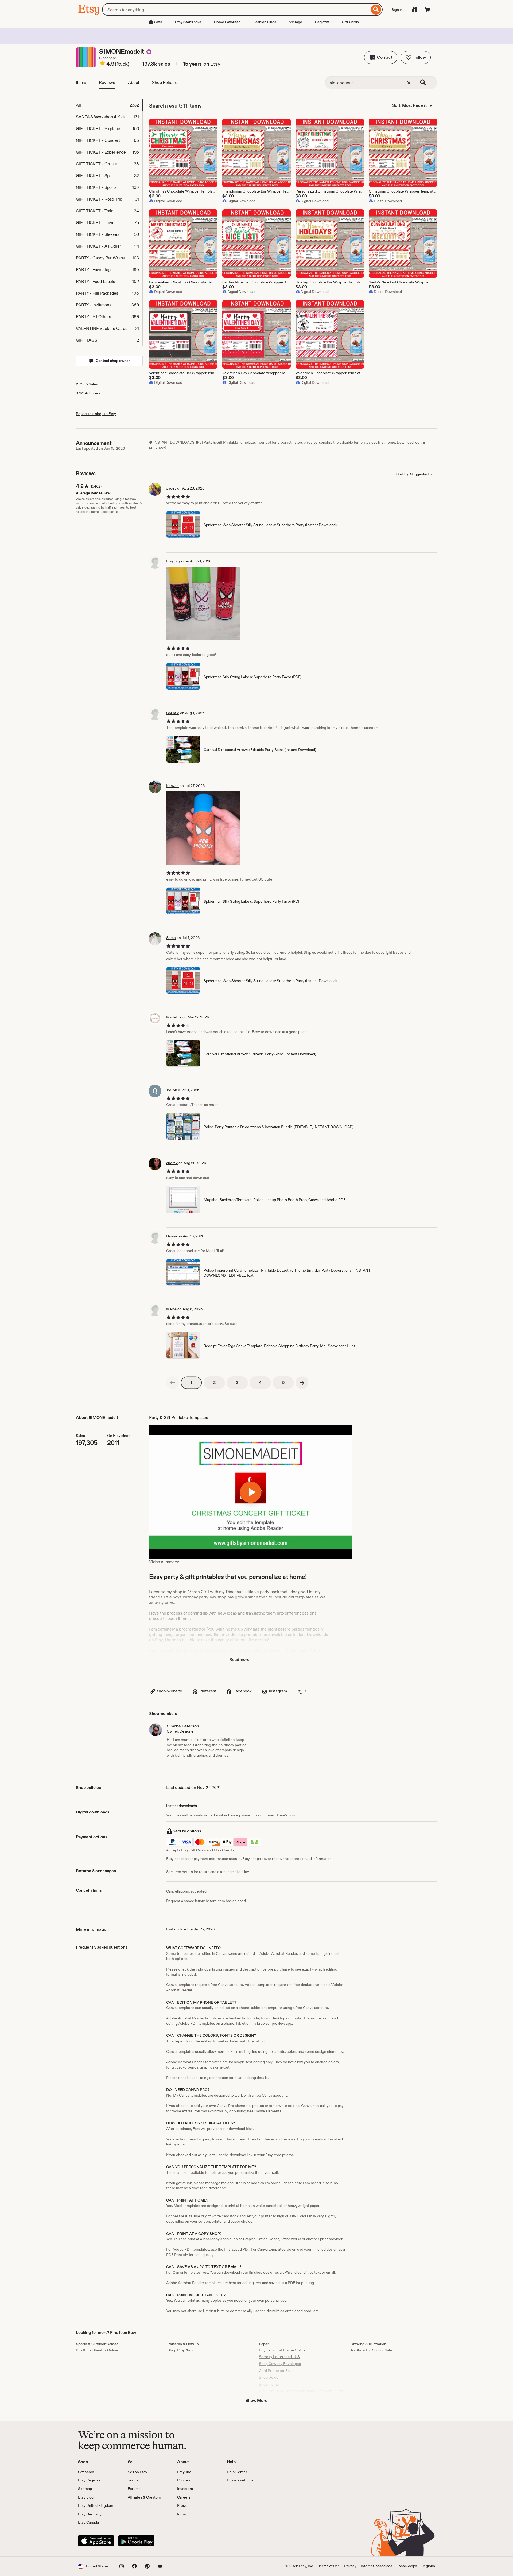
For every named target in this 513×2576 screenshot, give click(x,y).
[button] (381, 57)
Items (81, 82)
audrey (172, 1163)
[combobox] (236, 10)
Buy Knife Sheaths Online (97, 2350)
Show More (256, 2400)
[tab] (109, 105)
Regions (428, 2566)
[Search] (376, 10)
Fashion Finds (265, 22)
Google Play (136, 2541)
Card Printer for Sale (276, 2371)
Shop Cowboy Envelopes (280, 2364)
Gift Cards (350, 22)
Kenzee (172, 786)
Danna (172, 1236)
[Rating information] (102, 64)
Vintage (296, 22)
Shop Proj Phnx (180, 2350)
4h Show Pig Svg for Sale (371, 2350)
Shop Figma (269, 2384)
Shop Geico (269, 2377)
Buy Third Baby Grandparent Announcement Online (302, 2391)
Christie (173, 713)
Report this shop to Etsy (96, 414)
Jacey (171, 488)
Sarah (171, 938)
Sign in (397, 10)
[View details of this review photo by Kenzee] (203, 828)
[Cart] (428, 10)
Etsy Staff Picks (188, 22)
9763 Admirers (88, 393)
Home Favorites (227, 22)
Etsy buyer (175, 561)
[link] (173, 1383)
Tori (169, 1090)
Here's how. (287, 1815)
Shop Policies (165, 82)
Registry (322, 22)
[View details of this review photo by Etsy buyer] (203, 603)
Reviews (107, 82)
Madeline (174, 1017)
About (134, 82)
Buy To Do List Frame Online (282, 2350)
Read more (239, 1660)
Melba (171, 1309)
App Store (96, 2541)
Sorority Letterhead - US (279, 2357)
